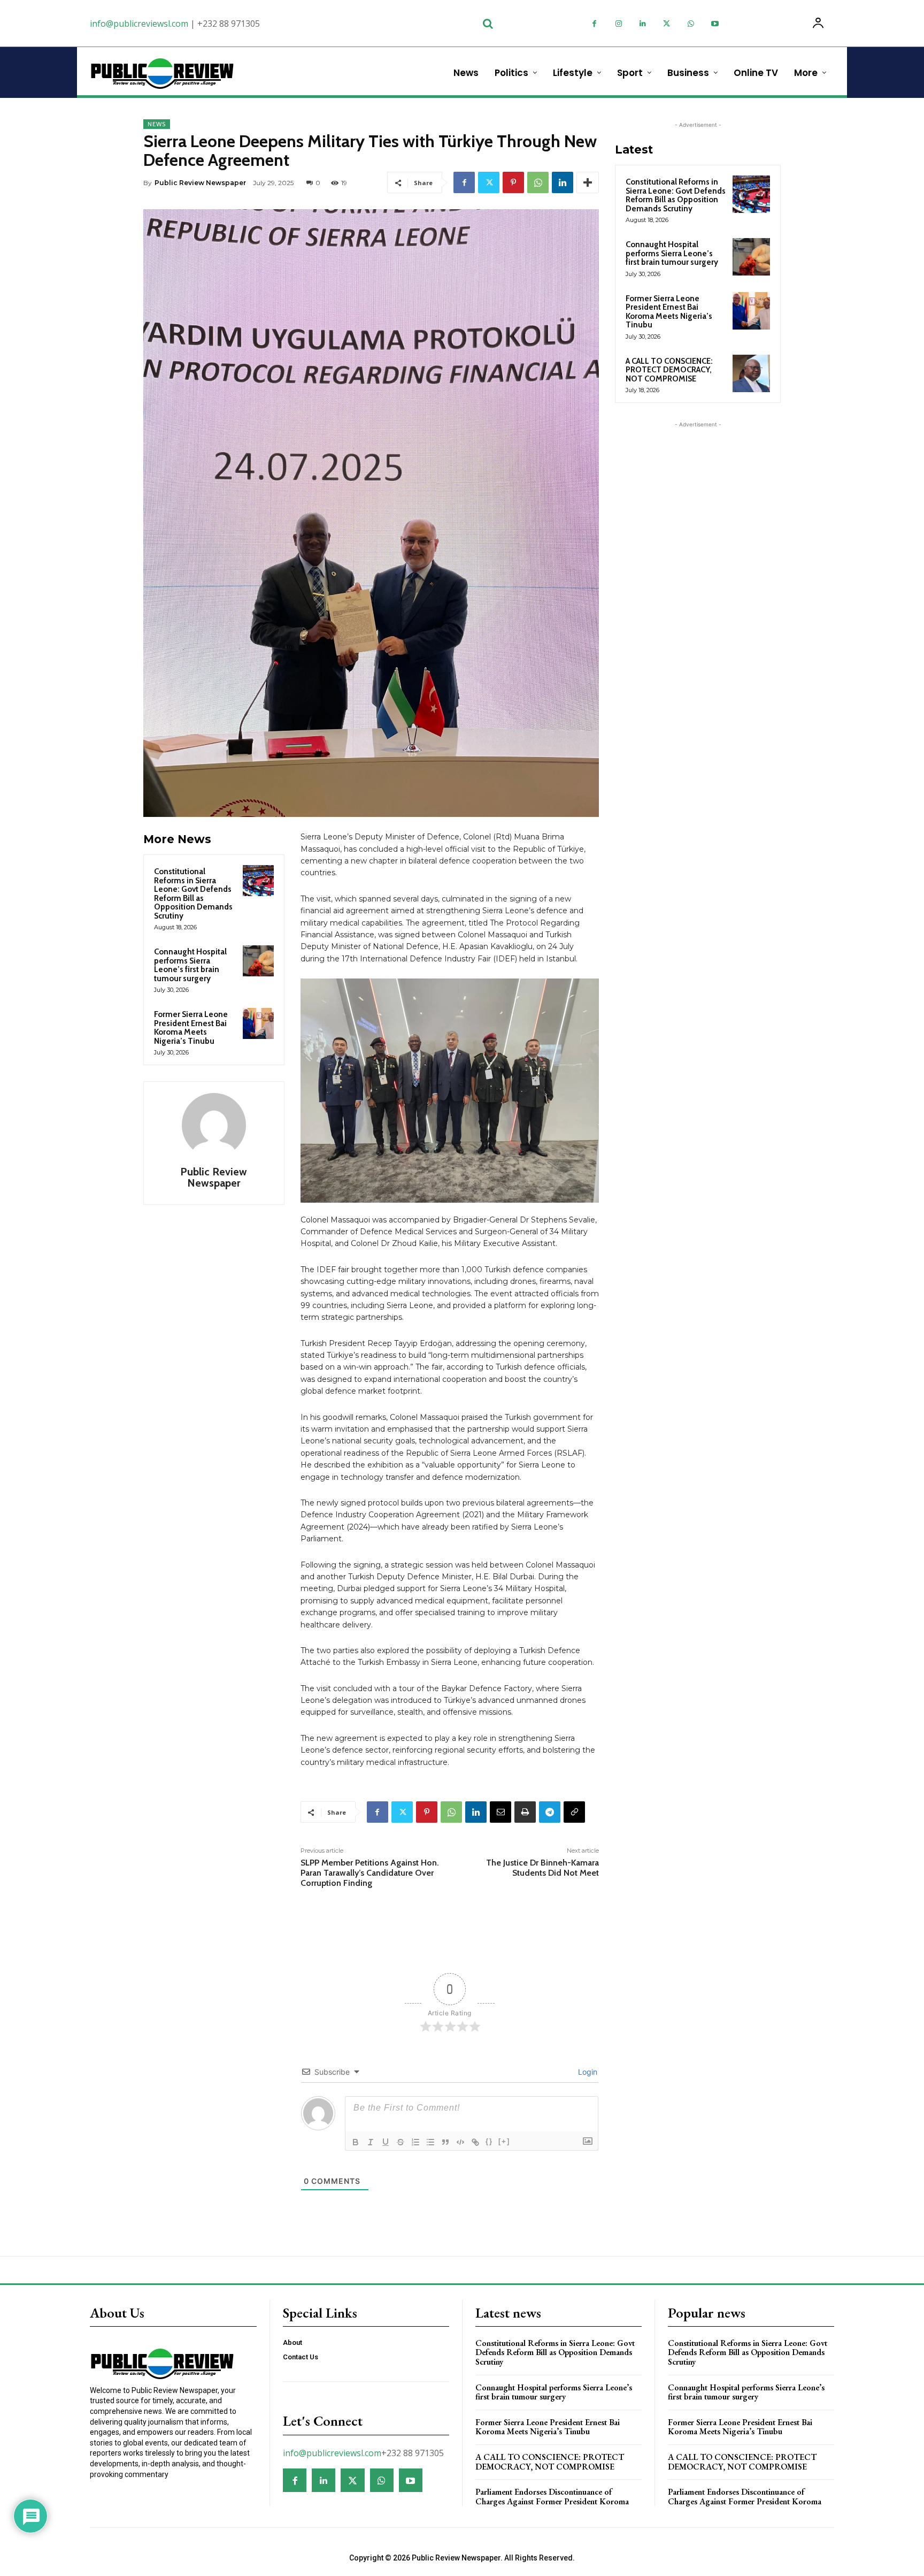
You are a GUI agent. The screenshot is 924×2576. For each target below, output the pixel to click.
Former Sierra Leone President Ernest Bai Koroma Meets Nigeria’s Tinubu (191, 1028)
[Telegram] (550, 1812)
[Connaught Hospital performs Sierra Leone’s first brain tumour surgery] (258, 961)
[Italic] (371, 2142)
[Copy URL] (574, 1812)
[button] (488, 24)
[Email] (500, 1812)
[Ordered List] (415, 2142)
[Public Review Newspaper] (214, 1125)
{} (489, 2141)
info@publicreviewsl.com (139, 24)
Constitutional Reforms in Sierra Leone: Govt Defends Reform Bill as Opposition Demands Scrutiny (193, 894)
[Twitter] (667, 24)
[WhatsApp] (691, 24)
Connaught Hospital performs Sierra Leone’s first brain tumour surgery (190, 965)
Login (587, 2072)
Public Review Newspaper (200, 183)
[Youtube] (715, 24)
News (157, 124)
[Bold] (356, 2142)
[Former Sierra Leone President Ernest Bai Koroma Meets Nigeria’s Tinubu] (258, 1023)
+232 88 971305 (229, 24)
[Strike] (401, 2142)
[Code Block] (460, 2142)
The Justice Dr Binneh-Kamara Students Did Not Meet (542, 1868)
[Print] (525, 1812)
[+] (504, 2141)
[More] (588, 182)
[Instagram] (618, 24)
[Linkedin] (642, 24)
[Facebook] (594, 24)
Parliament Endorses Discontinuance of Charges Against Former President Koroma (552, 2497)
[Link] (475, 2142)
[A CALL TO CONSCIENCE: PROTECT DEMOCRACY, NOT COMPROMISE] (751, 373)
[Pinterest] (513, 182)
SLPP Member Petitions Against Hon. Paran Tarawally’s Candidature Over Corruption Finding (370, 1873)
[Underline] (386, 2142)
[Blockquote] (445, 2142)
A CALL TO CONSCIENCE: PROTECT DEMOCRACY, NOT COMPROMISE (669, 370)
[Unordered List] (430, 2142)
